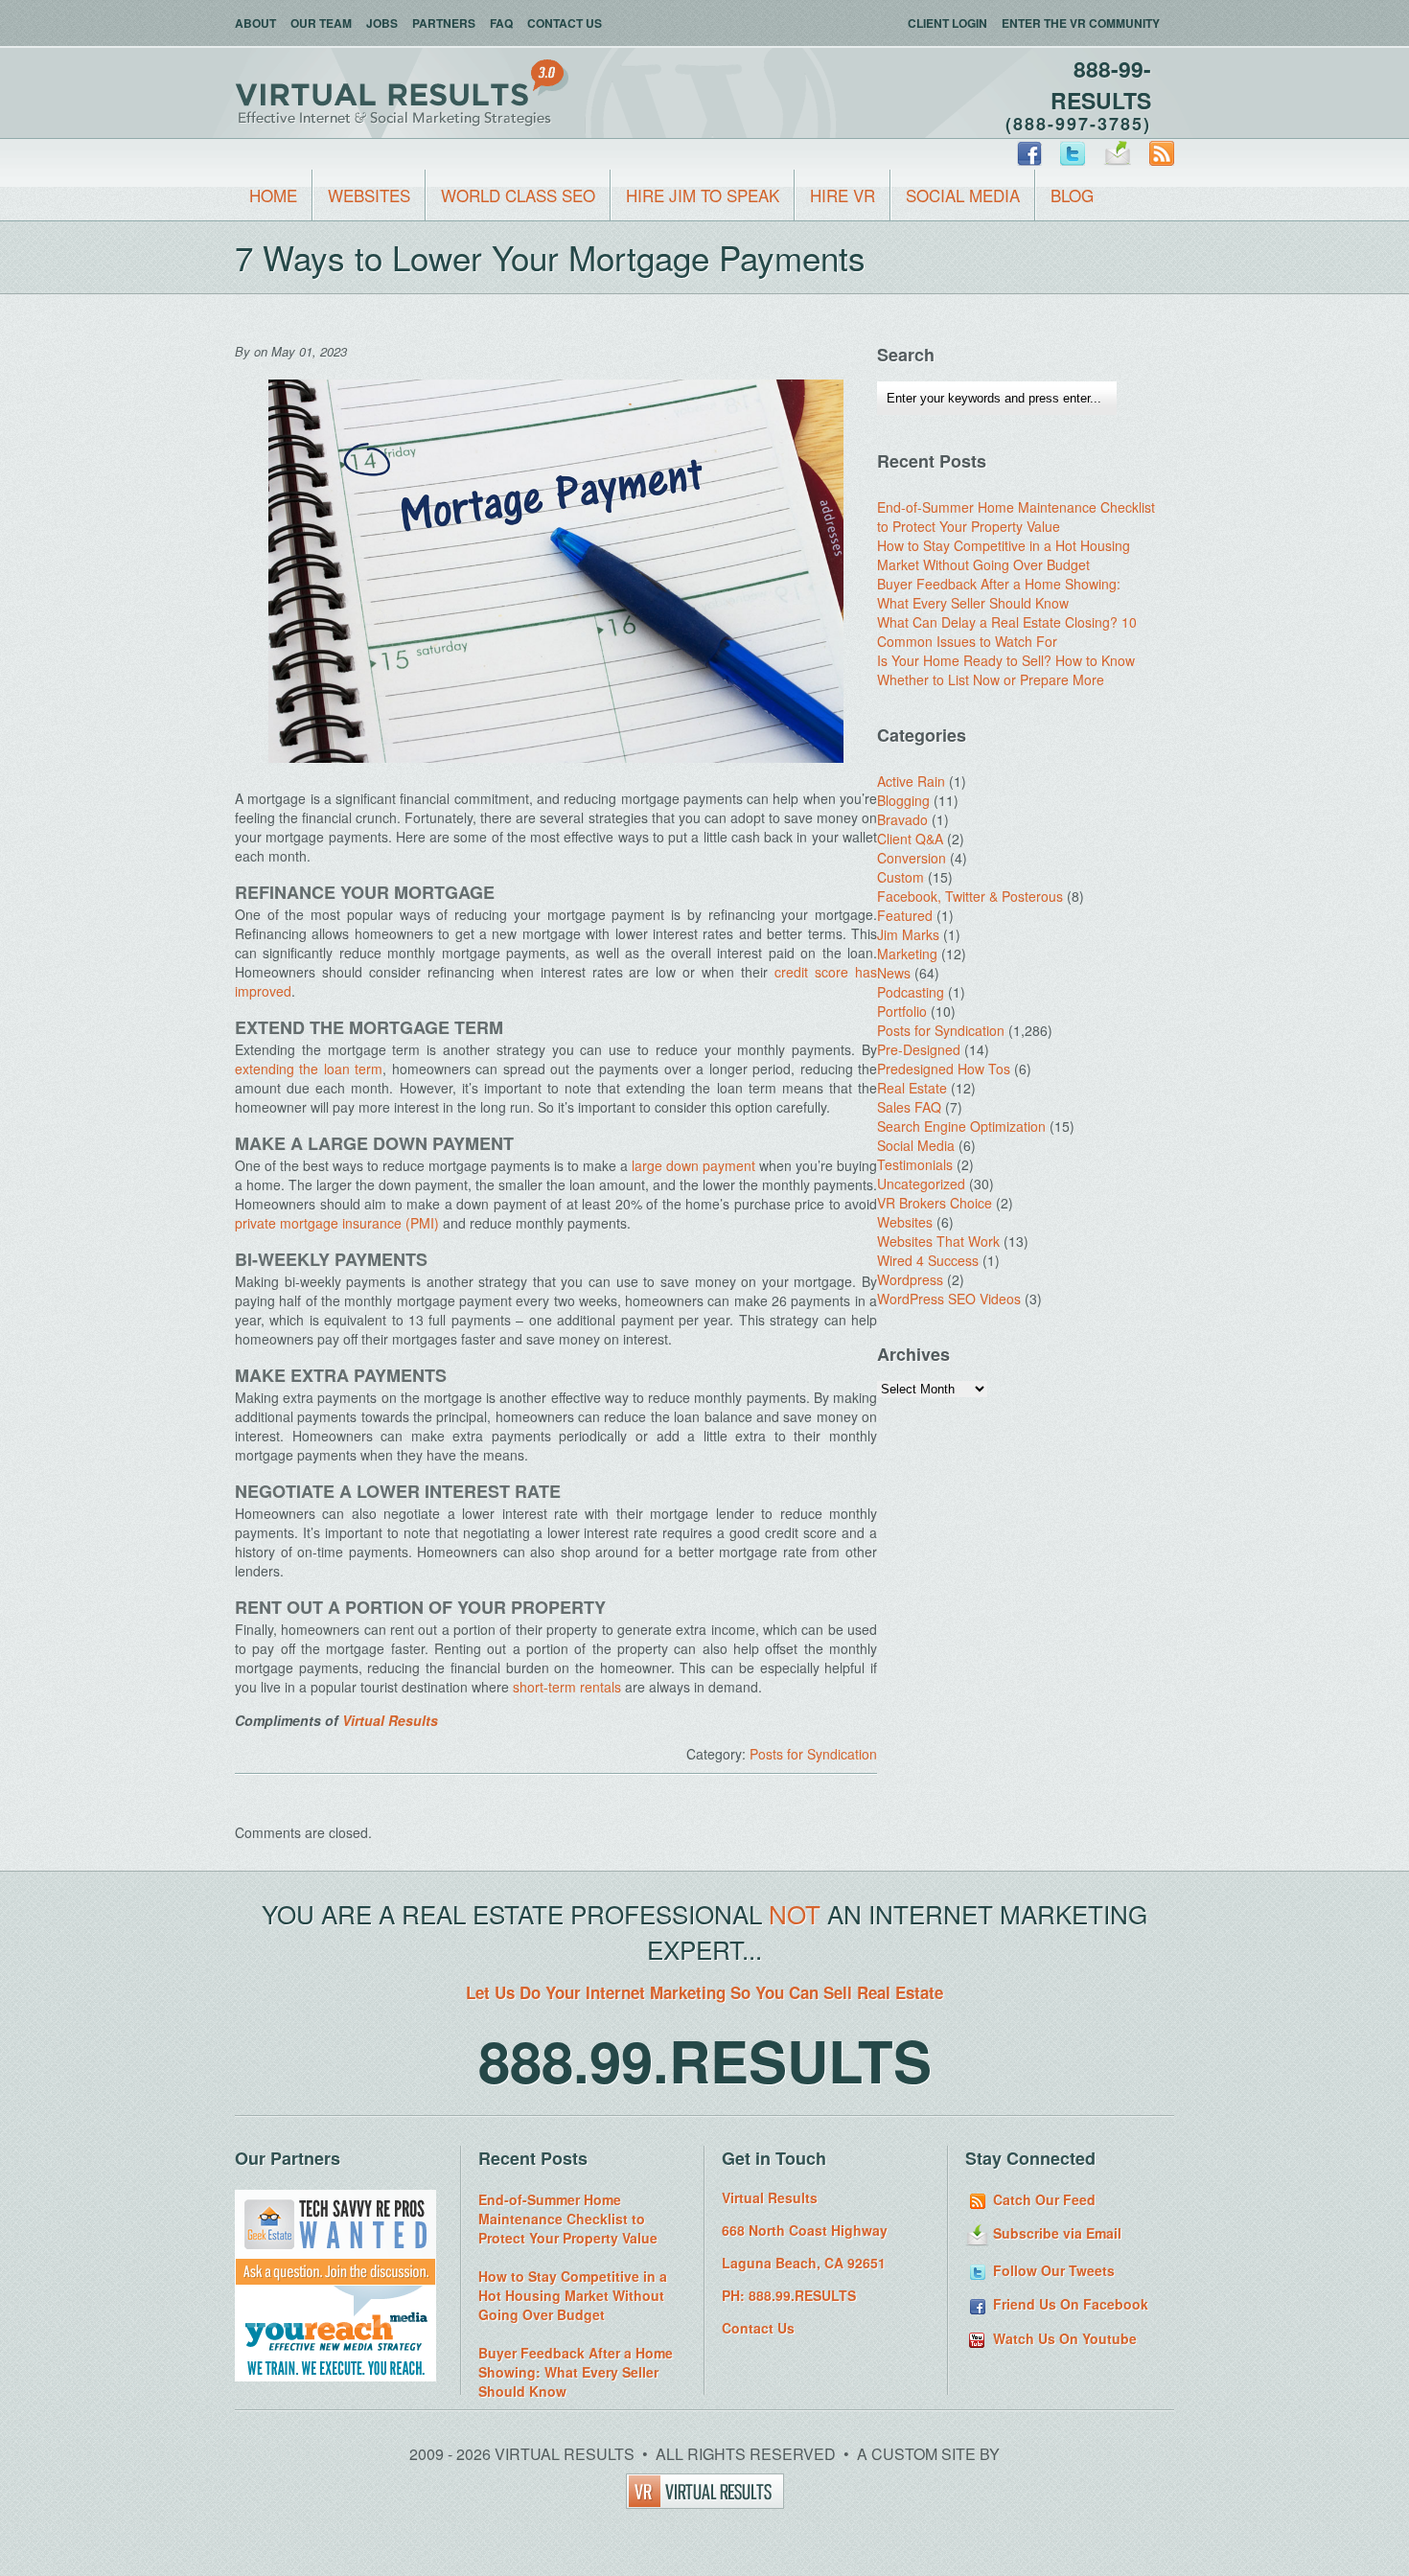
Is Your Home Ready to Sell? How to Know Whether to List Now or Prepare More (1006, 670)
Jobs (382, 23)
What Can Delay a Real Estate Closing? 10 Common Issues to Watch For (1007, 632)
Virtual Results (390, 1720)
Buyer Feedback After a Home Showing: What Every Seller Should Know (999, 593)
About (255, 23)
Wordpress (910, 1279)
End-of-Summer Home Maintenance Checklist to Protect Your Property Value (1016, 517)
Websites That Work (938, 1241)
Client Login (947, 23)
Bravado (902, 819)
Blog (1072, 195)
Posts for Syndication (813, 1754)
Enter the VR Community (1081, 23)
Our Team (321, 23)
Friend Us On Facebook (1069, 2304)
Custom (901, 877)
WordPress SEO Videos (949, 1299)
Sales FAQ (909, 1107)
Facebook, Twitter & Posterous (970, 896)
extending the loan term (309, 1069)
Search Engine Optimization (961, 1126)
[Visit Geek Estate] (335, 2280)
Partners (444, 23)
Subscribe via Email (1055, 2233)
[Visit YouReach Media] (335, 2376)
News (894, 973)
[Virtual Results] (705, 2503)
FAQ (501, 23)
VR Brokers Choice (935, 1203)
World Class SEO (518, 195)
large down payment (693, 1165)
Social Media (963, 195)
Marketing (907, 954)
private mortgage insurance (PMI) (339, 1223)
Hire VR (843, 195)
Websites (369, 195)
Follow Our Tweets (1052, 2270)
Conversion (912, 858)
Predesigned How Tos (944, 1069)
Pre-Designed (919, 1049)
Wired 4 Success (928, 1260)
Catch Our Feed (1042, 2199)
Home (273, 195)
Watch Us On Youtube (1063, 2338)
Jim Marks (908, 934)
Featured (905, 915)
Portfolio (902, 1011)
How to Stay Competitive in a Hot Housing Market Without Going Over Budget (1004, 555)
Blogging (903, 800)
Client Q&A (910, 839)
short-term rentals (567, 1687)
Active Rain (911, 781)
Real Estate (912, 1088)
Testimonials (915, 1164)
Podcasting (911, 992)
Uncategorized (921, 1184)
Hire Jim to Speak (703, 195)
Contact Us (565, 23)
